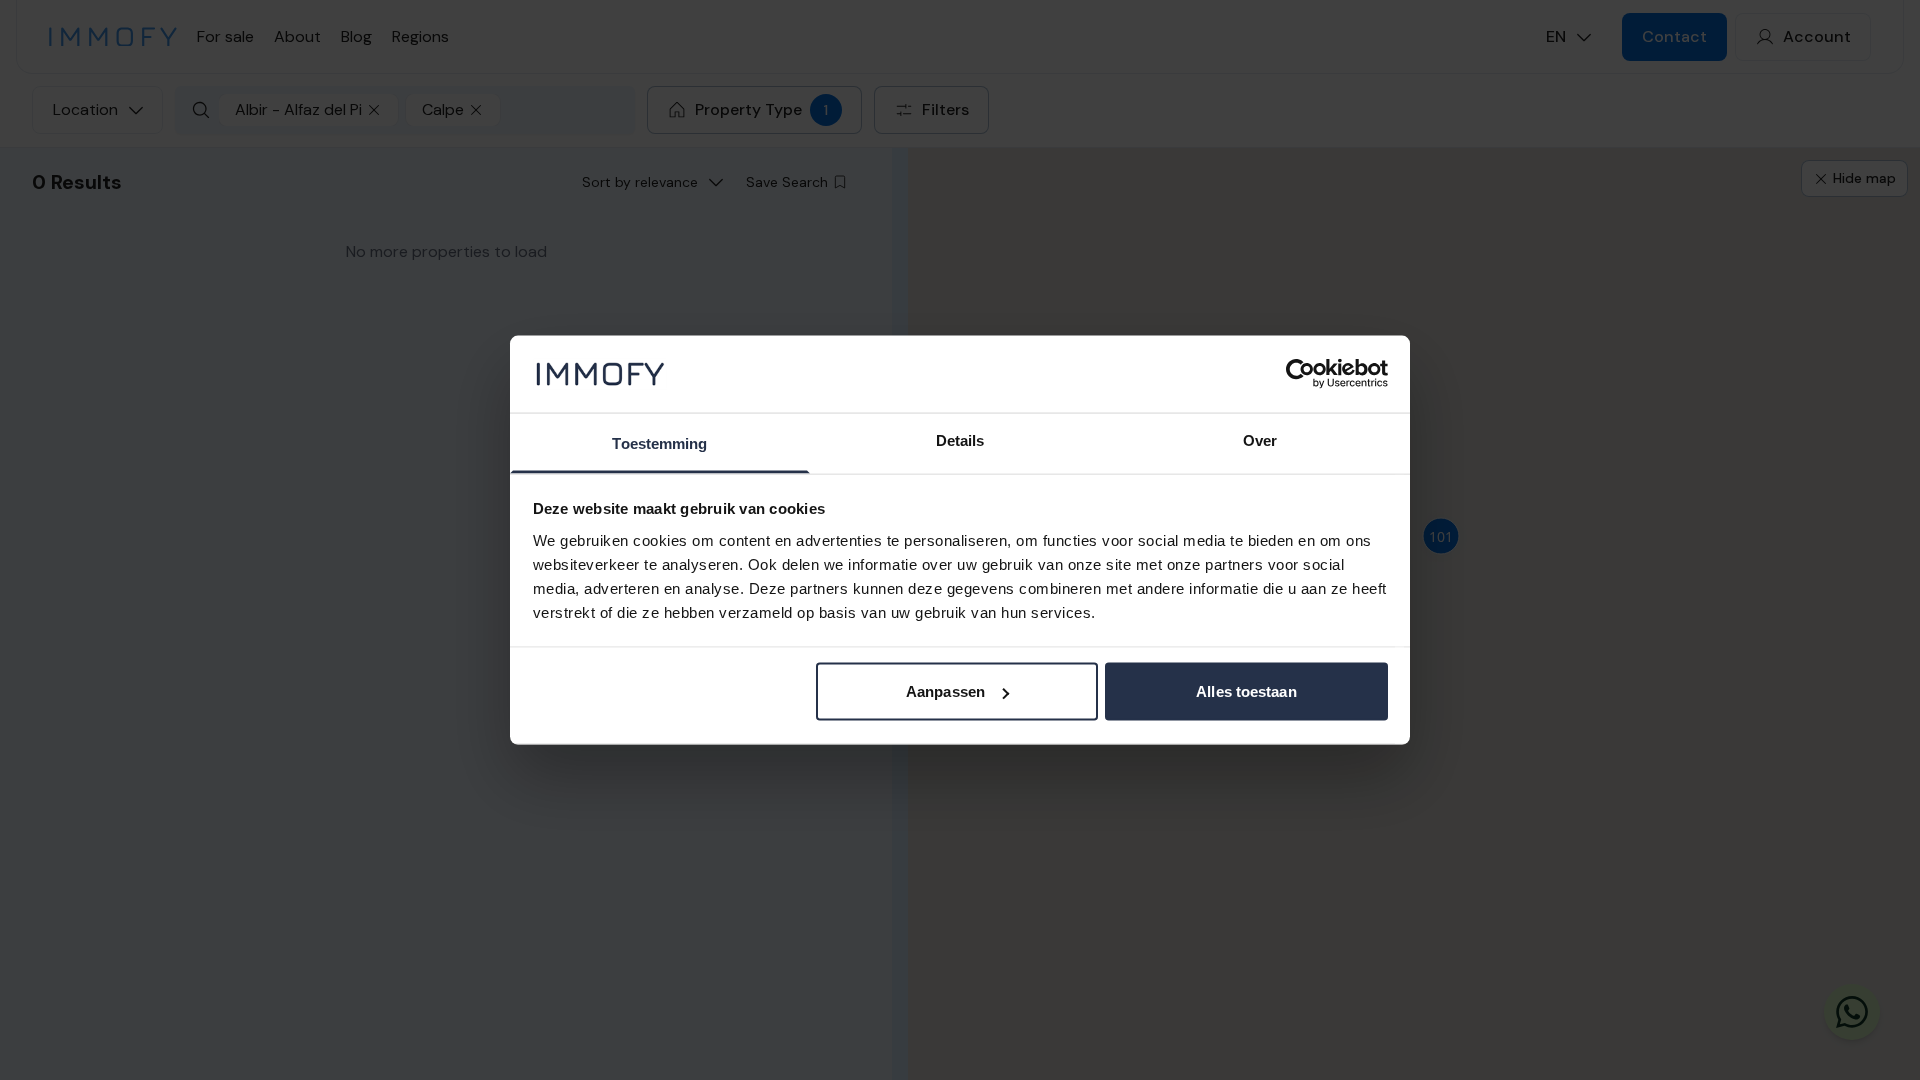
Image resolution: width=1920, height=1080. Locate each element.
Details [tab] (960, 439)
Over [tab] (1260, 439)
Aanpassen (945, 691)
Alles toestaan (1246, 691)
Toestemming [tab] (659, 442)
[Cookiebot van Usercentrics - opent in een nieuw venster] (1300, 374)
